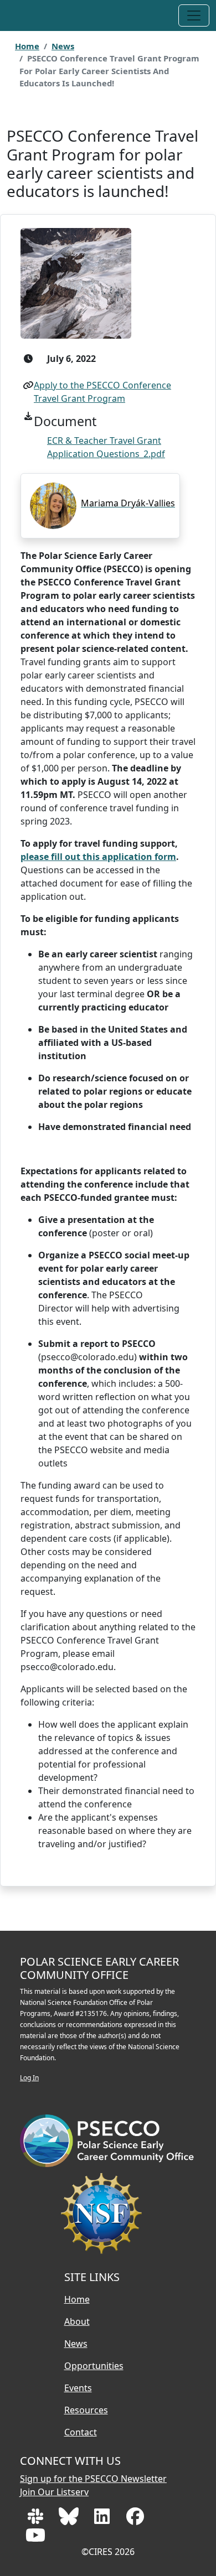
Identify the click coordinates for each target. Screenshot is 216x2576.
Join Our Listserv (54, 2492)
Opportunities (94, 2366)
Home (27, 46)
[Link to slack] (37, 2520)
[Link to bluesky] (70, 2520)
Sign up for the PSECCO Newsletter (93, 2479)
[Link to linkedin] (103, 2520)
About (77, 2321)
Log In (29, 2078)
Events (78, 2388)
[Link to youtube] (35, 2538)
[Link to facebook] (135, 2520)
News (63, 46)
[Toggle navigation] (194, 15)
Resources (86, 2410)
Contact (81, 2432)
